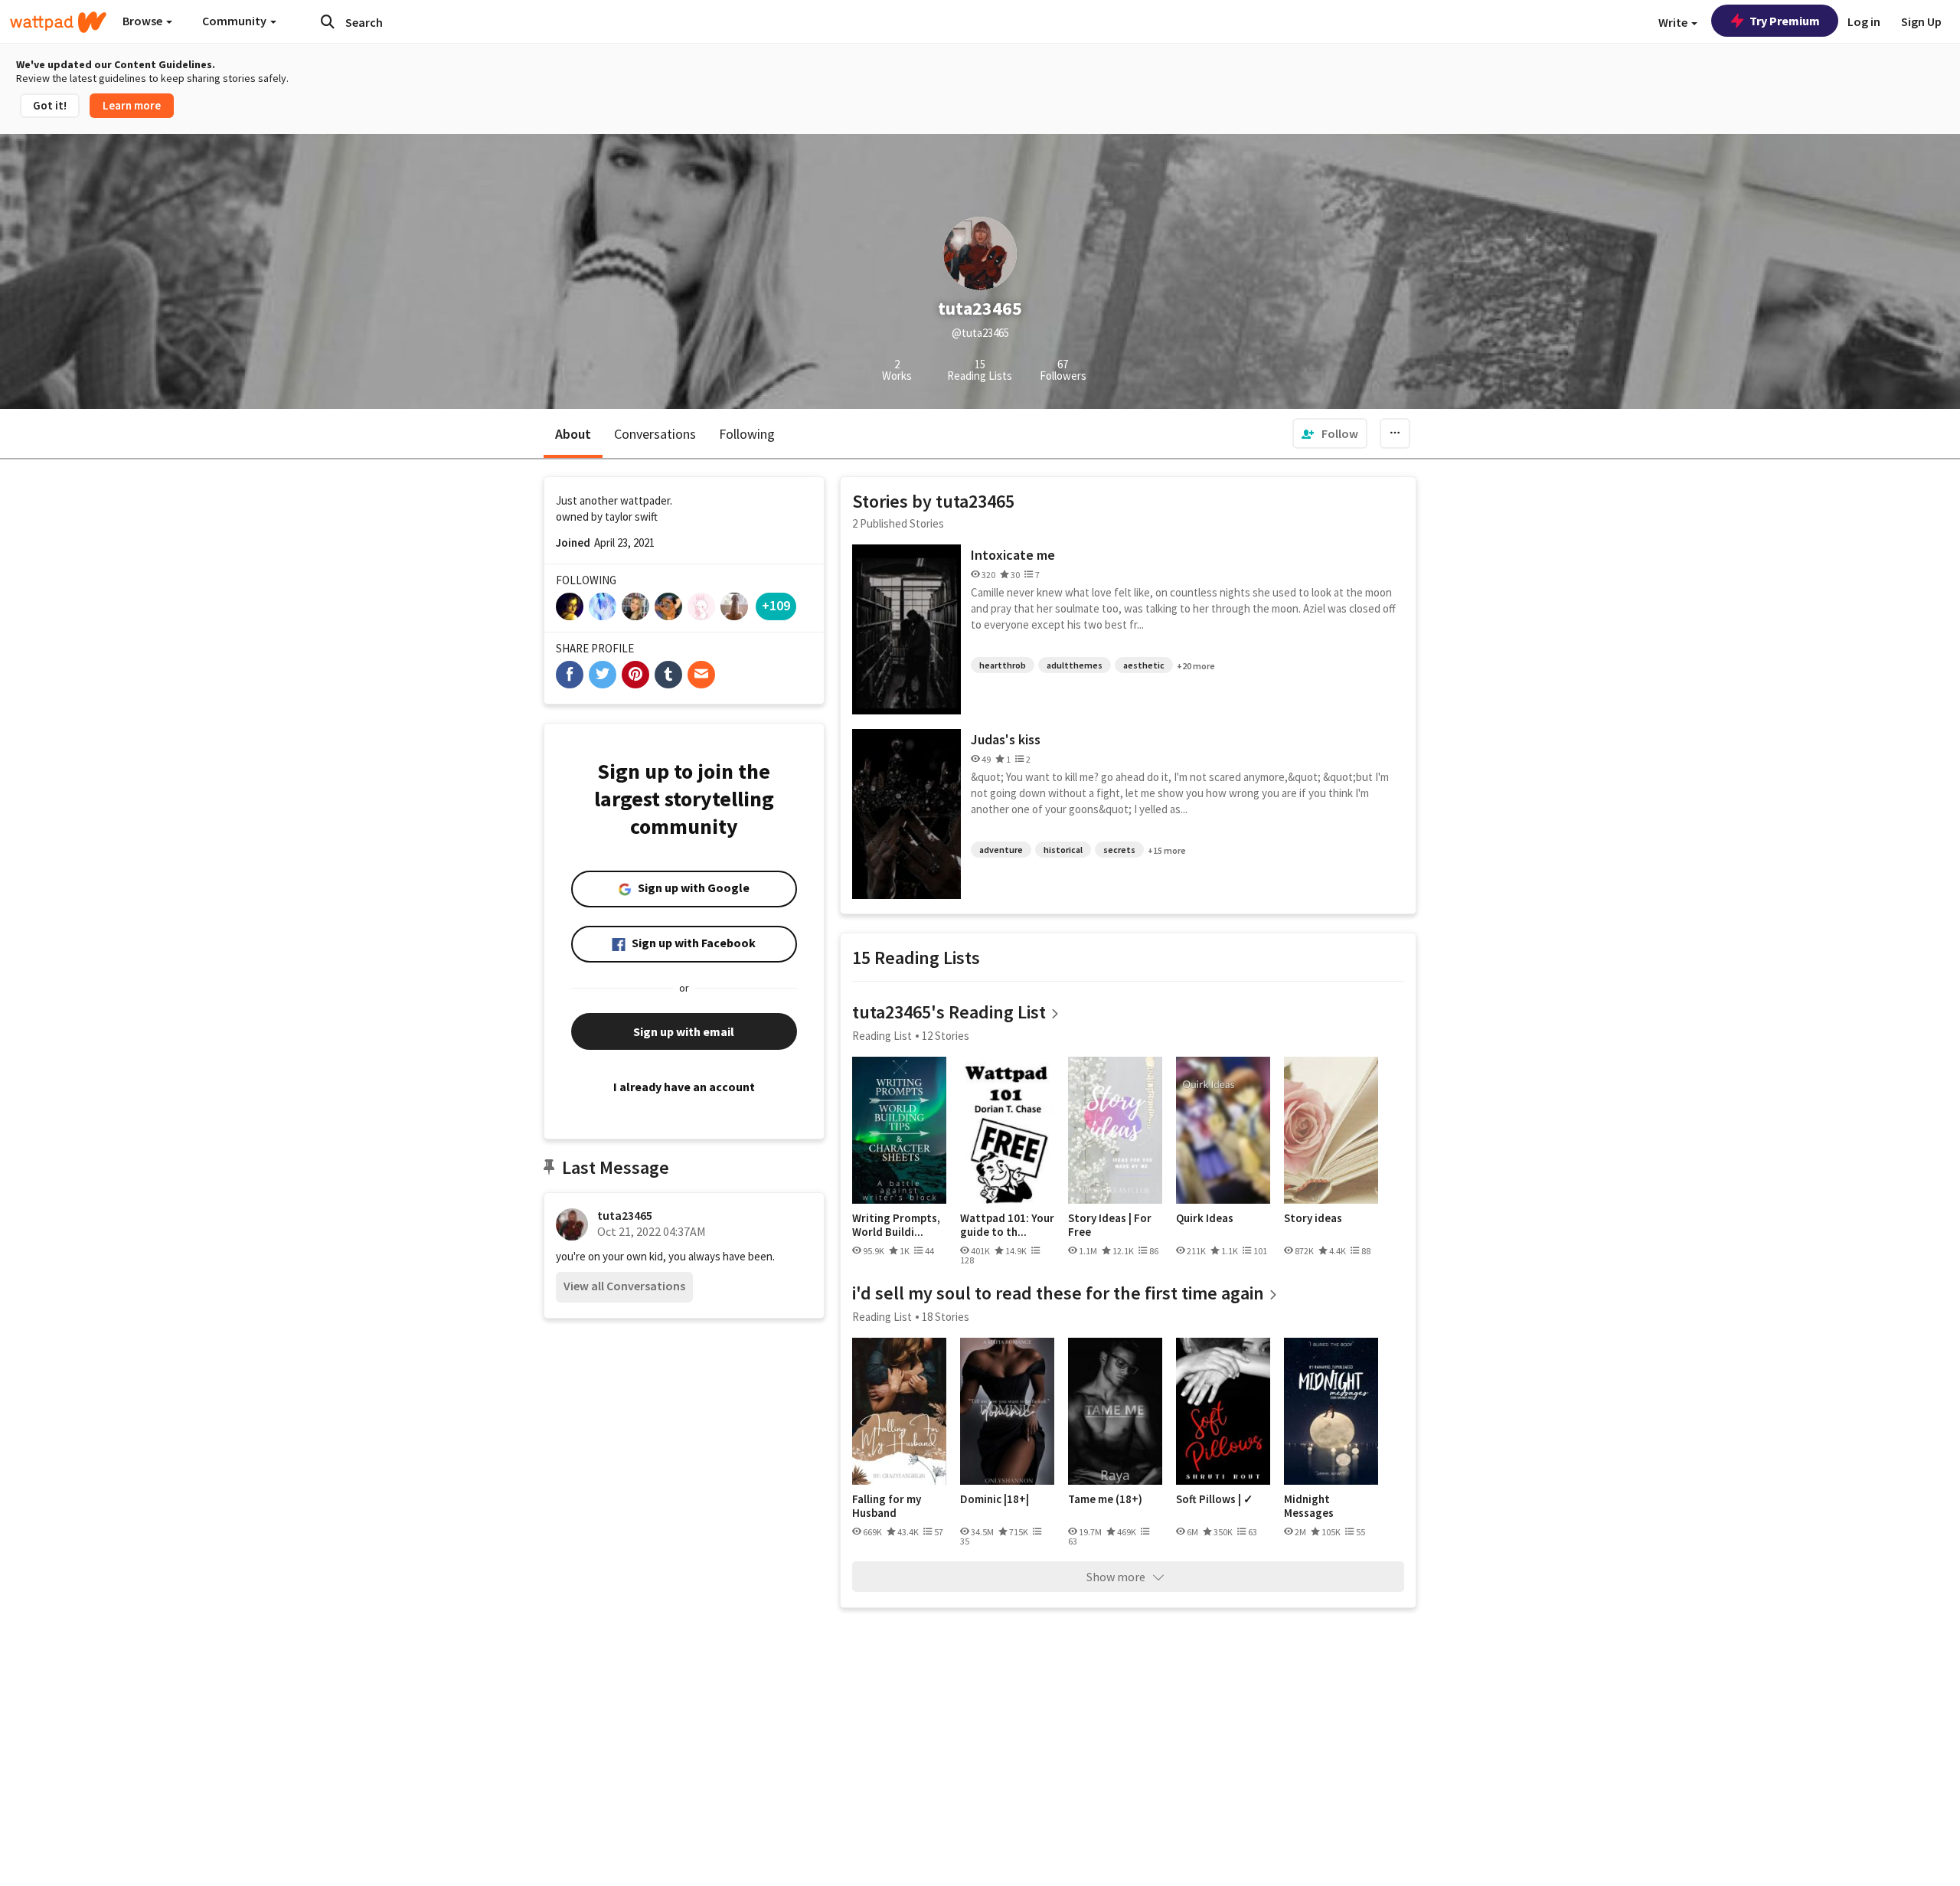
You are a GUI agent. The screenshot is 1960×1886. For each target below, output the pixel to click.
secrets (1119, 850)
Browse (144, 21)
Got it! (50, 105)
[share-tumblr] (668, 675)
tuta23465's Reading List (949, 1012)
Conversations (655, 434)
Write (1674, 22)
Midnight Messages (1309, 1506)
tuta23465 (625, 1215)
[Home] (58, 22)
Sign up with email (684, 1031)
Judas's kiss (1006, 739)
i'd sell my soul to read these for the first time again (1058, 1293)
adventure (1001, 850)
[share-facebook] (570, 675)
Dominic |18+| (995, 1499)
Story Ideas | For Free (1110, 1225)
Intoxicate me (1013, 555)
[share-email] (701, 675)
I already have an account (684, 1087)
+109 (776, 605)
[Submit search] (328, 21)
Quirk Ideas (1205, 1218)
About (573, 434)
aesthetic (1144, 665)
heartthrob (1003, 665)
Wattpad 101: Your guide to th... (1007, 1225)
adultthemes (1075, 665)
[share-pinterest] (635, 675)
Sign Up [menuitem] (1921, 21)
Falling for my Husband (887, 1506)
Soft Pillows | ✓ (1215, 1499)
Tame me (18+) (1105, 1499)
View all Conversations (624, 1286)
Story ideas (1313, 1218)
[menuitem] (1330, 433)
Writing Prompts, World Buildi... (896, 1225)
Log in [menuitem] (1864, 21)
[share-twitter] (603, 675)
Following (747, 434)
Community (235, 21)
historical (1063, 850)
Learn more (132, 105)
